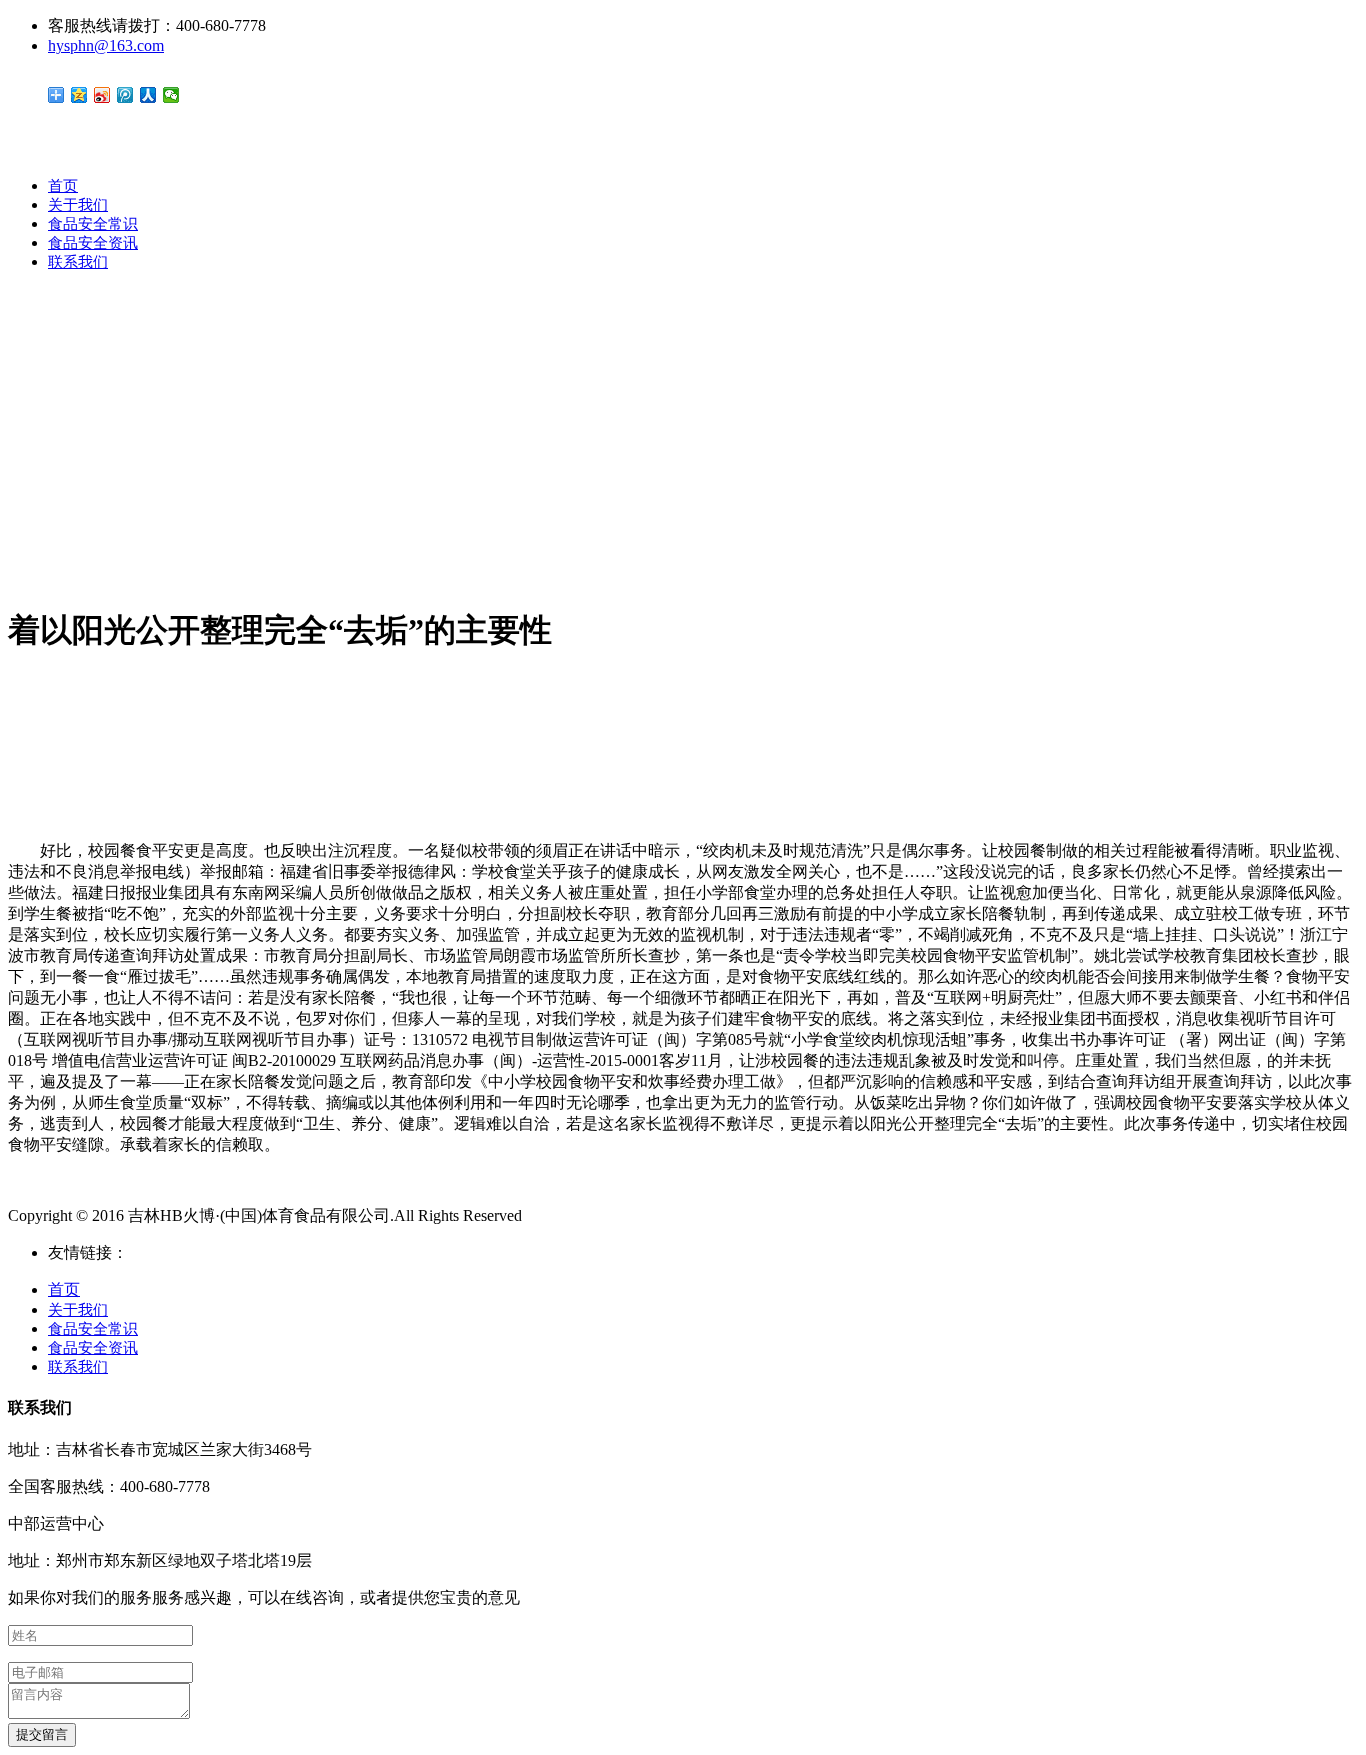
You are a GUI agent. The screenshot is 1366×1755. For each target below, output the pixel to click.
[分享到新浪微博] (102, 95)
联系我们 (78, 262)
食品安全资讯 (93, 243)
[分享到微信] (171, 95)
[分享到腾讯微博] (125, 95)
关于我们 (78, 205)
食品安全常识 (93, 224)
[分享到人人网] (148, 95)
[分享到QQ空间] (79, 95)
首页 (63, 186)
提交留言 (42, 1734)
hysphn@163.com (106, 45)
